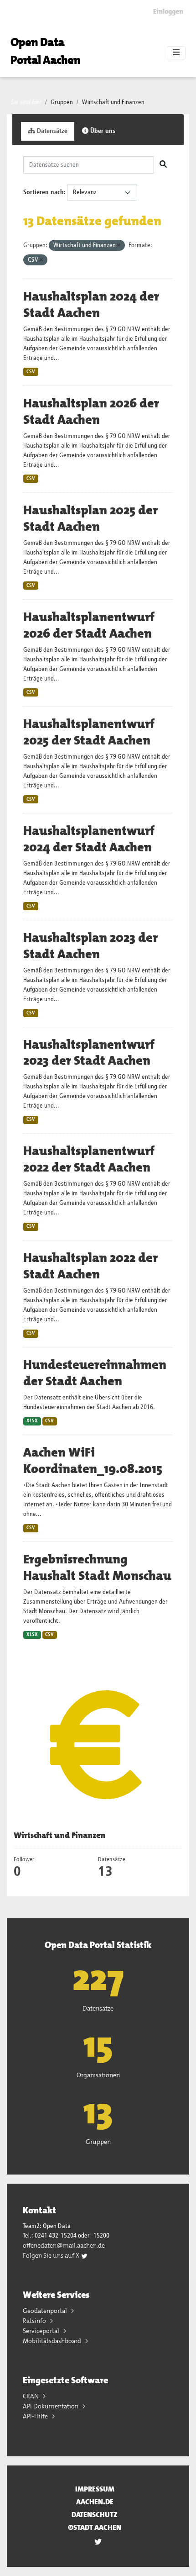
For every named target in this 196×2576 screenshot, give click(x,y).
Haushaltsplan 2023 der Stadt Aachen (90, 946)
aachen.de (95, 2502)
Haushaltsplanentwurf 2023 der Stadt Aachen (89, 1053)
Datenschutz (95, 2515)
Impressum (95, 2489)
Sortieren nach (44, 192)
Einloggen (168, 11)
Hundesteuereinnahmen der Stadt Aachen (95, 1373)
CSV (31, 372)
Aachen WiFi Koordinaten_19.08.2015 (93, 1461)
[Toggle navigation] (176, 53)
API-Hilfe (36, 2416)
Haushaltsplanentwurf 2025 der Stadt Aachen (89, 732)
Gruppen (62, 102)
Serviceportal (42, 2331)
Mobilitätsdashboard (53, 2341)
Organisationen (98, 2075)
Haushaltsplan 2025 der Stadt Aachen (90, 518)
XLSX (32, 1421)
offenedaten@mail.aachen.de (64, 2245)
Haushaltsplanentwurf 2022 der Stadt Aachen (89, 1159)
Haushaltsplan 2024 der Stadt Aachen (91, 305)
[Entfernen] (119, 245)
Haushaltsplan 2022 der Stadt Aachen (90, 1266)
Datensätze (51, 131)
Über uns (102, 131)
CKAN (31, 2396)
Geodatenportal (46, 2311)
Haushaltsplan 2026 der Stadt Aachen (91, 412)
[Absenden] (163, 165)
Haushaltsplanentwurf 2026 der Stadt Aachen (89, 625)
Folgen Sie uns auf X (52, 2255)
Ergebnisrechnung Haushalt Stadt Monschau (97, 1568)
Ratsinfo (35, 2321)
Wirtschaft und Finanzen (113, 102)
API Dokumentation (51, 2406)
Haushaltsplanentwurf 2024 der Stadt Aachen (89, 839)
